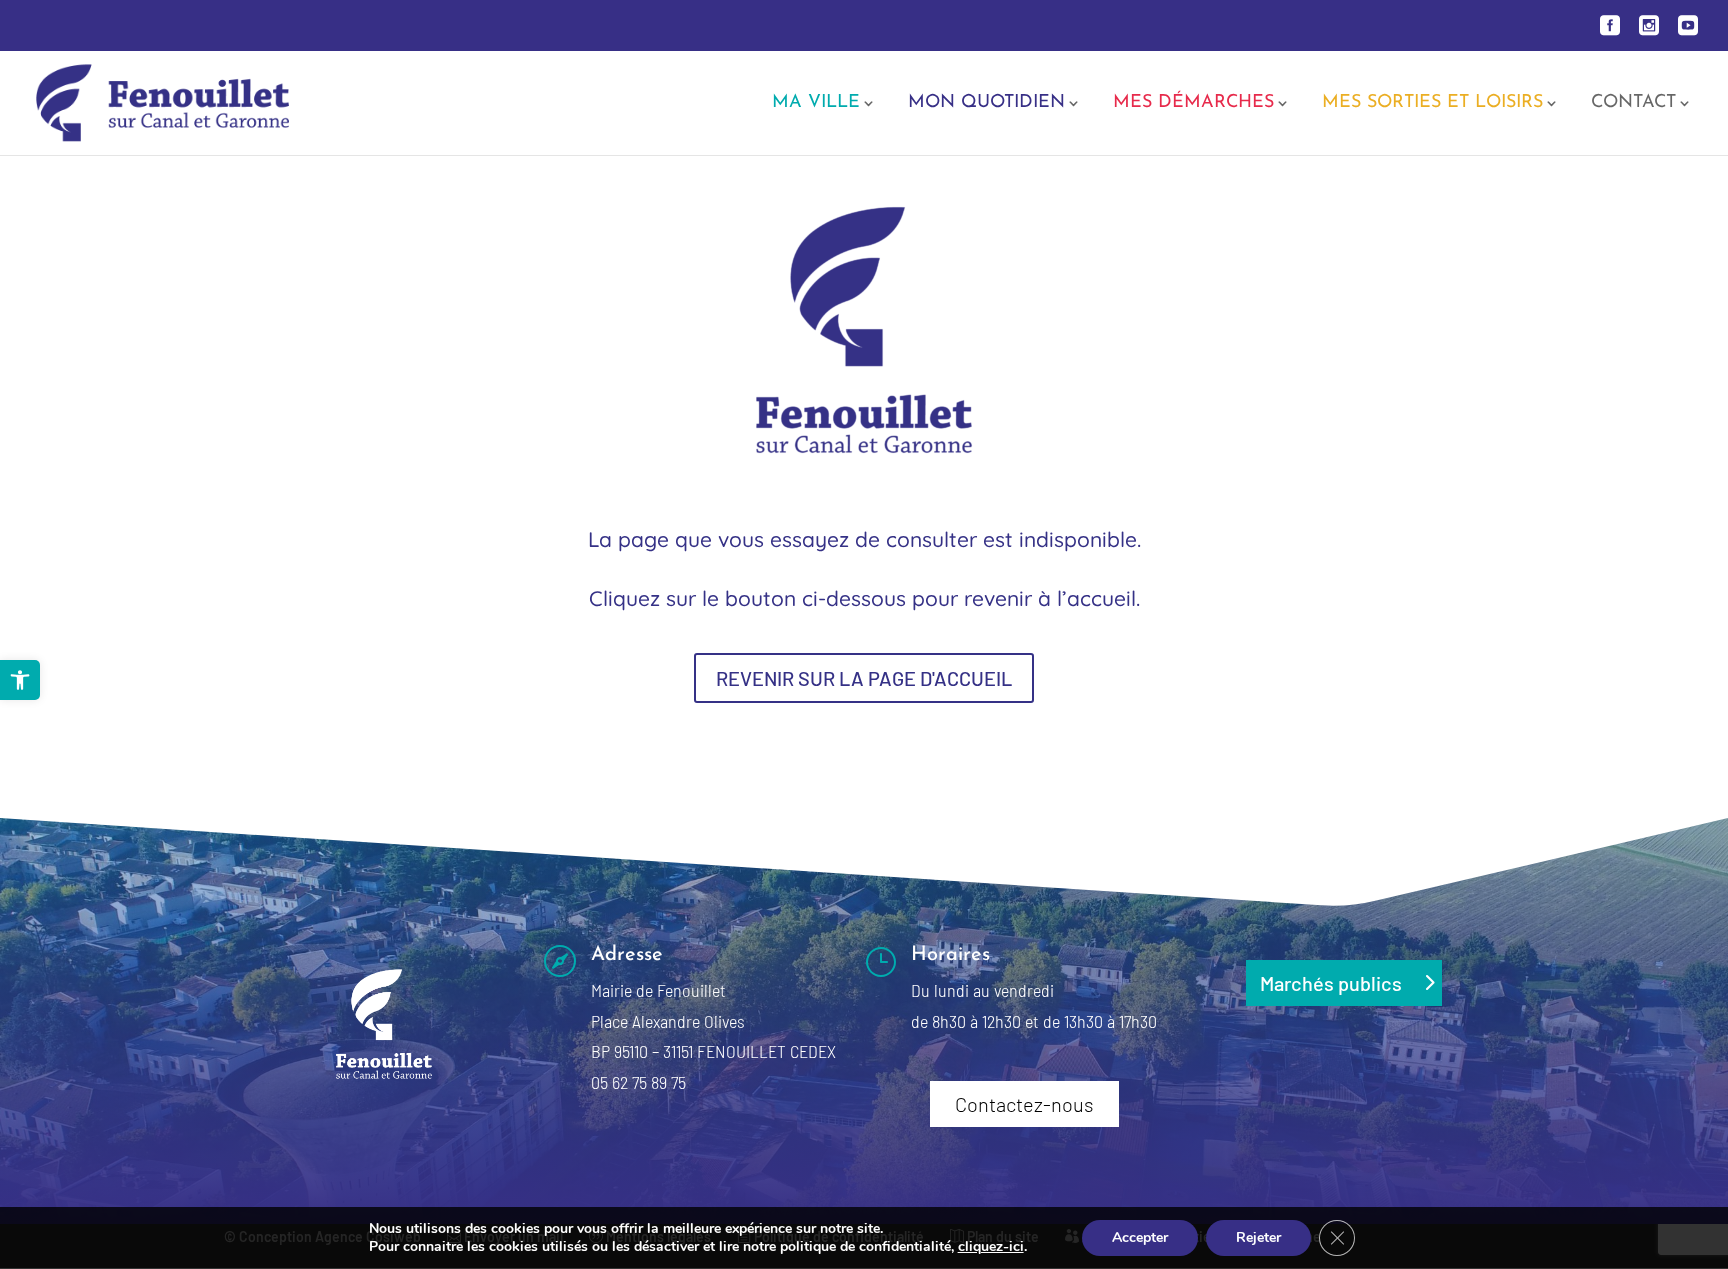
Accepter (1140, 1237)
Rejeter (1258, 1237)
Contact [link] (1633, 104)
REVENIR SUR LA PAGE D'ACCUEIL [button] (864, 678)
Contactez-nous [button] (1024, 1104)
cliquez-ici (991, 1247)
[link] (20, 680)
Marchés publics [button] (1331, 983)
